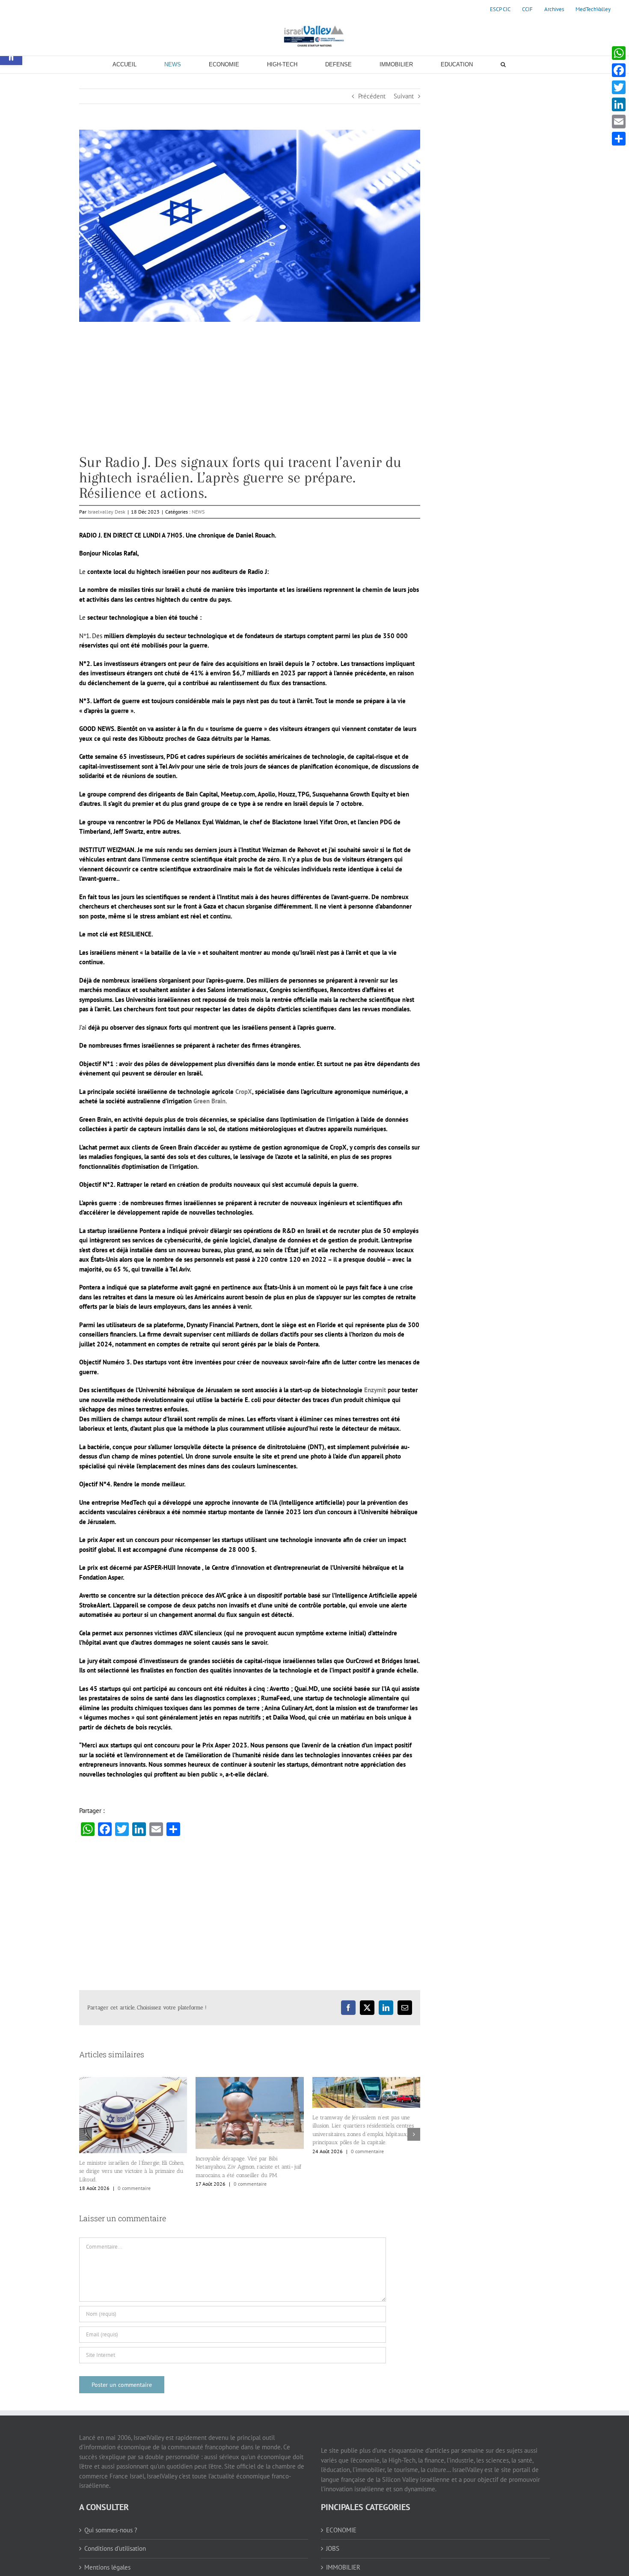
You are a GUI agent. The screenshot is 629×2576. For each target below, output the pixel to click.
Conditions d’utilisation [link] (115, 2544)
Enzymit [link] (375, 1390)
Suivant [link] (404, 96)
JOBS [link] (333, 2544)
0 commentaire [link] (134, 2184)
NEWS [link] (198, 512)
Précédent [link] (372, 96)
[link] (500, 9)
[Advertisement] (250, 395)
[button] (86, 2132)
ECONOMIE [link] (341, 2525)
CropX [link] (244, 1092)
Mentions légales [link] (107, 2563)
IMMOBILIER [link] (343, 2563)
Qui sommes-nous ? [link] (111, 2525)
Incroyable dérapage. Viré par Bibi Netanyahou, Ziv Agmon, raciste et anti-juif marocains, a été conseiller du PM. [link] (132, 2167)
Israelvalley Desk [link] (107, 512)
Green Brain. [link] (210, 1101)
